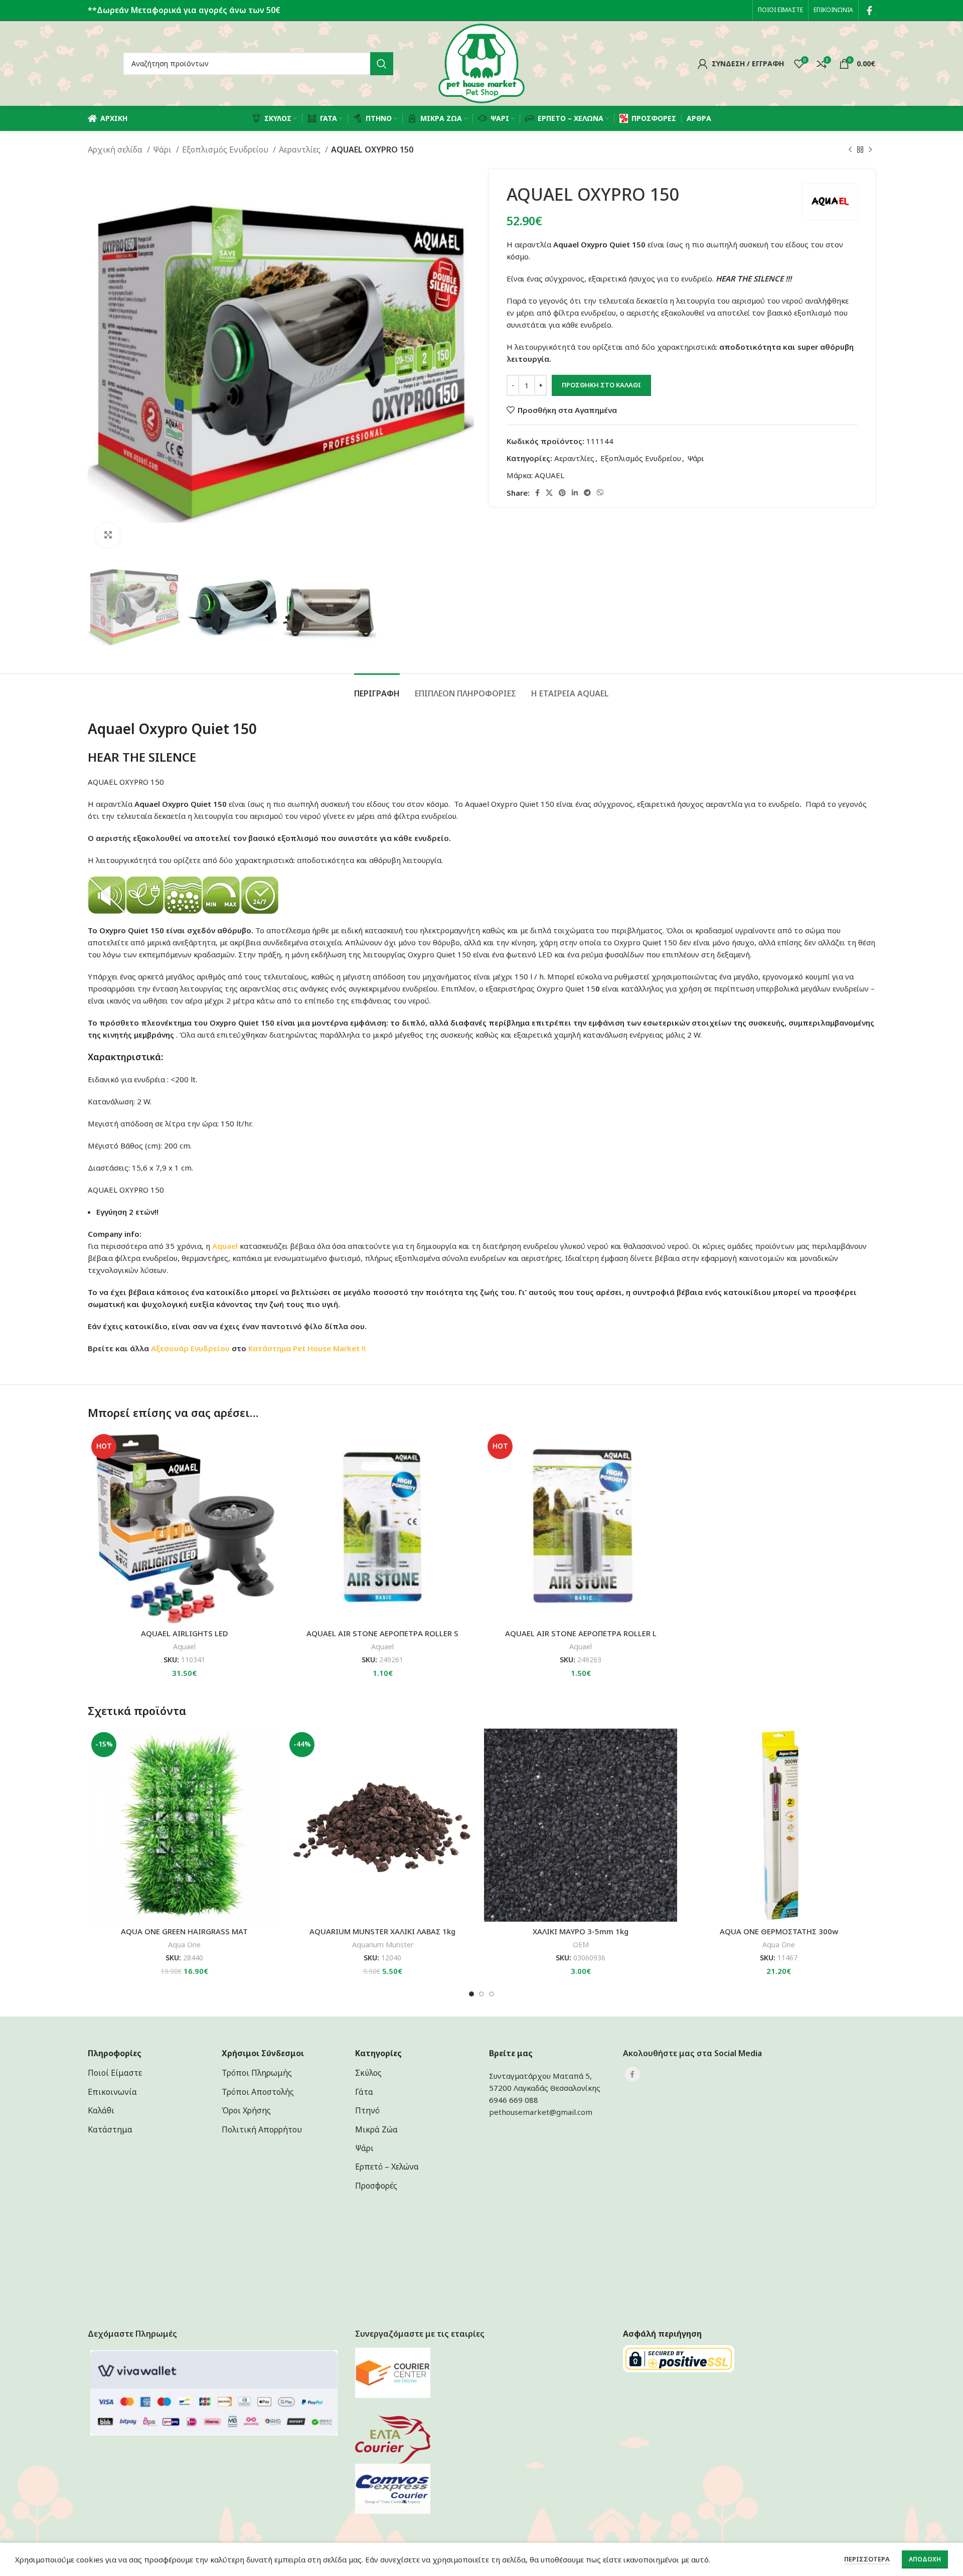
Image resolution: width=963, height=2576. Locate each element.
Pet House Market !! (329, 1348)
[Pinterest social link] (562, 493)
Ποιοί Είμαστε (115, 2073)
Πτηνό (367, 2110)
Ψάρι (163, 150)
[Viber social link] (600, 493)
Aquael (184, 1647)
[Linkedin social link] (575, 493)
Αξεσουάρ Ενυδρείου (190, 1348)
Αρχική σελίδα (116, 150)
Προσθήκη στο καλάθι (601, 385)
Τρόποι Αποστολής (258, 2092)
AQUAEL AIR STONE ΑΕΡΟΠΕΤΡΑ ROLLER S (382, 1633)
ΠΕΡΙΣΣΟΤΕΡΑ (867, 2559)
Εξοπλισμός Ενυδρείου (226, 150)
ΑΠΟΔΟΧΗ (925, 2559)
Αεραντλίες (301, 150)
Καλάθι (101, 2110)
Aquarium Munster (383, 1945)
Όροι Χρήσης (246, 2110)
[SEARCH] (382, 64)
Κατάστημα (270, 1348)
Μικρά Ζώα (376, 2129)
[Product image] (184, 1527)
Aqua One (184, 1945)
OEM (581, 1945)
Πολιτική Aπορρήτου (262, 2129)
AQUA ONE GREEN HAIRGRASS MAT (184, 1931)
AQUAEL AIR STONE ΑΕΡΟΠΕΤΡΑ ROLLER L (581, 1633)
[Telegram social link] (587, 493)
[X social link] (549, 493)
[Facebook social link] (869, 11)
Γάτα (364, 2092)
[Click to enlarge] (108, 535)
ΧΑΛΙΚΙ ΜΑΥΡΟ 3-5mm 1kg (581, 1931)
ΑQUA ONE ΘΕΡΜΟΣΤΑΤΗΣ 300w (779, 1931)
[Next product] (870, 150)
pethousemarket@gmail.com (541, 2112)
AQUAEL (549, 475)
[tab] (377, 689)
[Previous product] (850, 150)
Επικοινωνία (112, 2092)
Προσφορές (376, 2186)
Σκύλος (368, 2073)
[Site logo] (481, 63)
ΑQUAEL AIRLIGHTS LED (185, 1633)
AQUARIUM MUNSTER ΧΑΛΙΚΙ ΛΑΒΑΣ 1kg (382, 1931)
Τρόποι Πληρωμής (257, 2073)
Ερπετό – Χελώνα (387, 2167)
